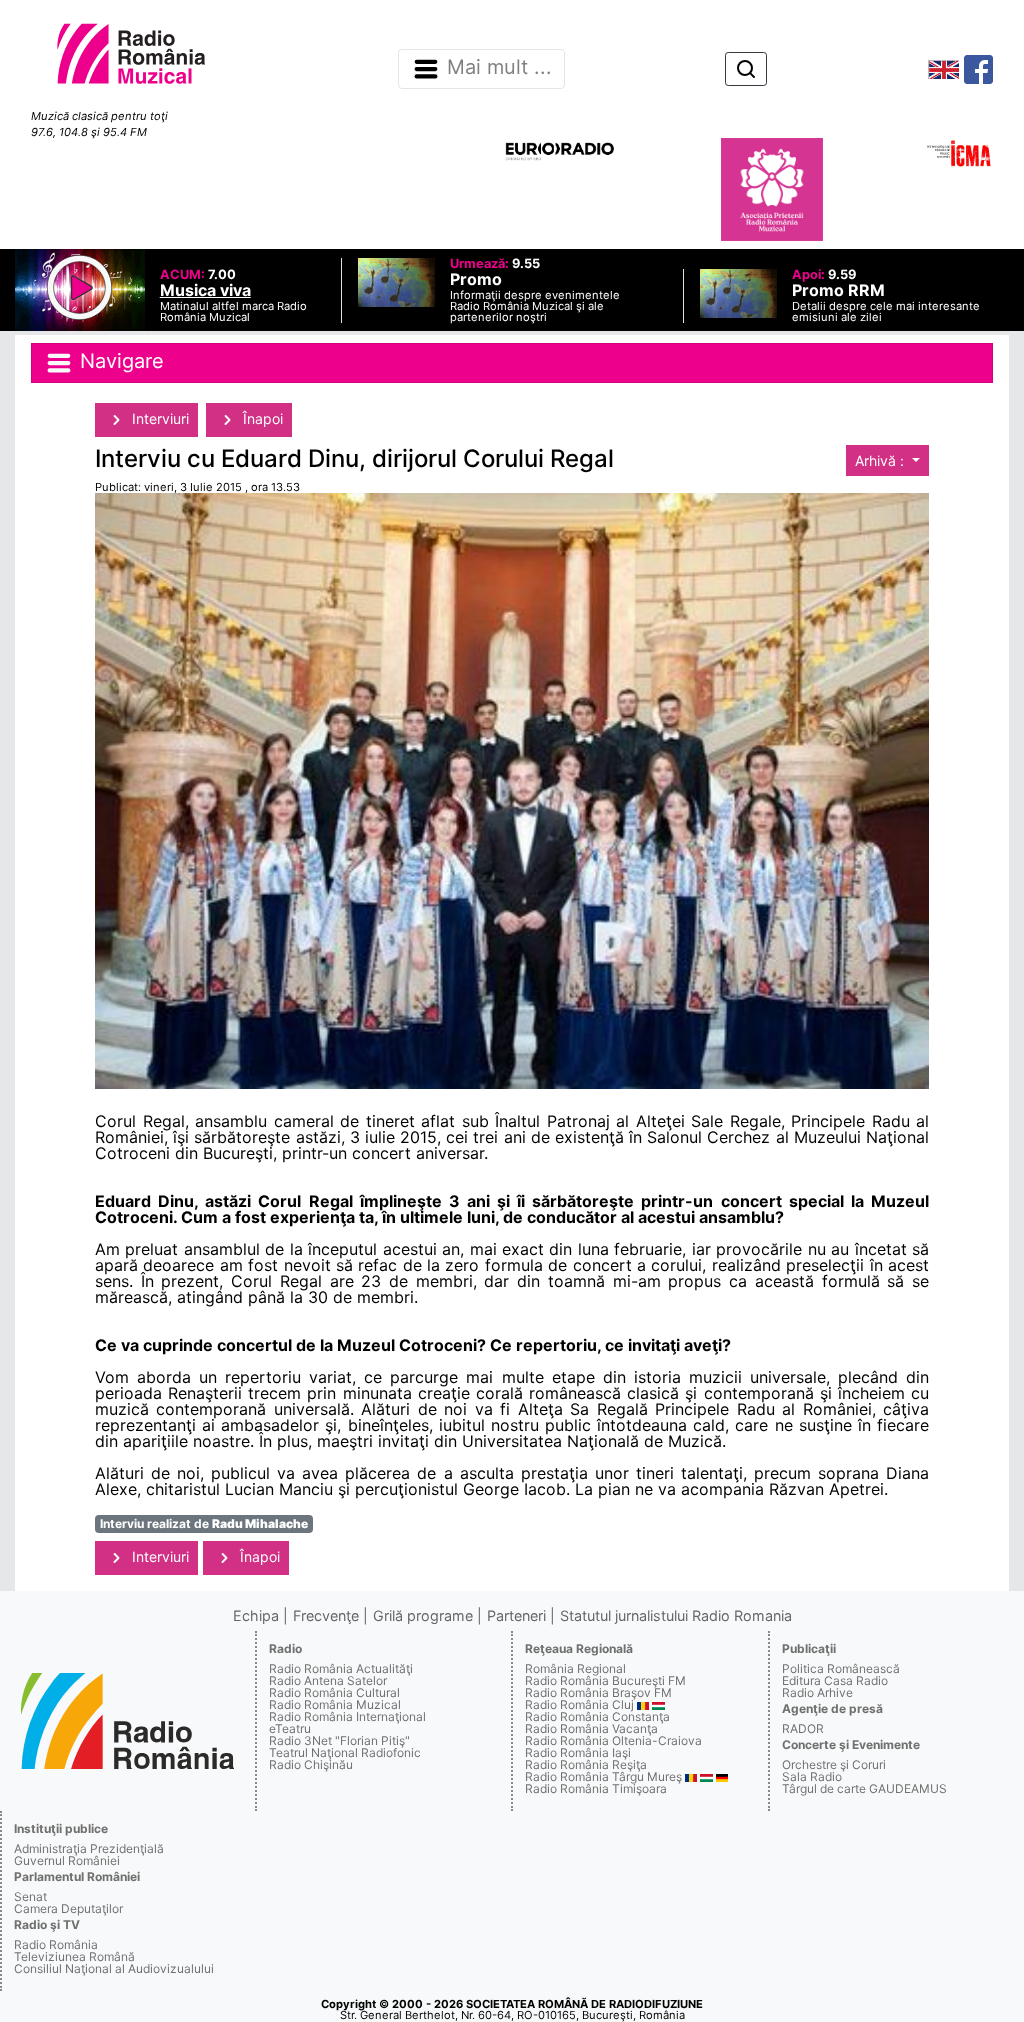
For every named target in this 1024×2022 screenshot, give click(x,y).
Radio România (56, 1944)
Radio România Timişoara (596, 1788)
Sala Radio (812, 1776)
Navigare (119, 361)
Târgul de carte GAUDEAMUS (864, 1788)
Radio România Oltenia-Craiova (613, 1740)
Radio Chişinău (311, 1764)
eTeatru (290, 1728)
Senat (30, 1896)
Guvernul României (67, 1860)
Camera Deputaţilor (68, 1908)
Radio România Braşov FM (598, 1692)
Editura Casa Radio (835, 1680)
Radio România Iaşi (578, 1752)
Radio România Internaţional (347, 1716)
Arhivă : (881, 460)
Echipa (256, 1615)
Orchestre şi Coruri (834, 1764)
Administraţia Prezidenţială (89, 1848)
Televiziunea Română (74, 1956)
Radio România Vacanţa (591, 1728)
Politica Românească (841, 1668)
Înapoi (261, 418)
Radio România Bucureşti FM (605, 1680)
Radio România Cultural (334, 1692)
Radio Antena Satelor (328, 1680)
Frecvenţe (326, 1615)
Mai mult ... (499, 68)
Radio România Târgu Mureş (603, 1776)
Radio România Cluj (579, 1704)
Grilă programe (423, 1615)
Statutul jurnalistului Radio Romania (676, 1615)
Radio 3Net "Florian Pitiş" (339, 1740)
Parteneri (516, 1615)
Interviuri (158, 418)
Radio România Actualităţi (341, 1668)
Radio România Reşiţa (586, 1764)
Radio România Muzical (335, 1704)
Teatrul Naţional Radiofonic (345, 1752)
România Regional (575, 1668)
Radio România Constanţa (597, 1716)
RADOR (803, 1728)
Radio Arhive (817, 1692)
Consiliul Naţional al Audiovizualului (114, 1968)
